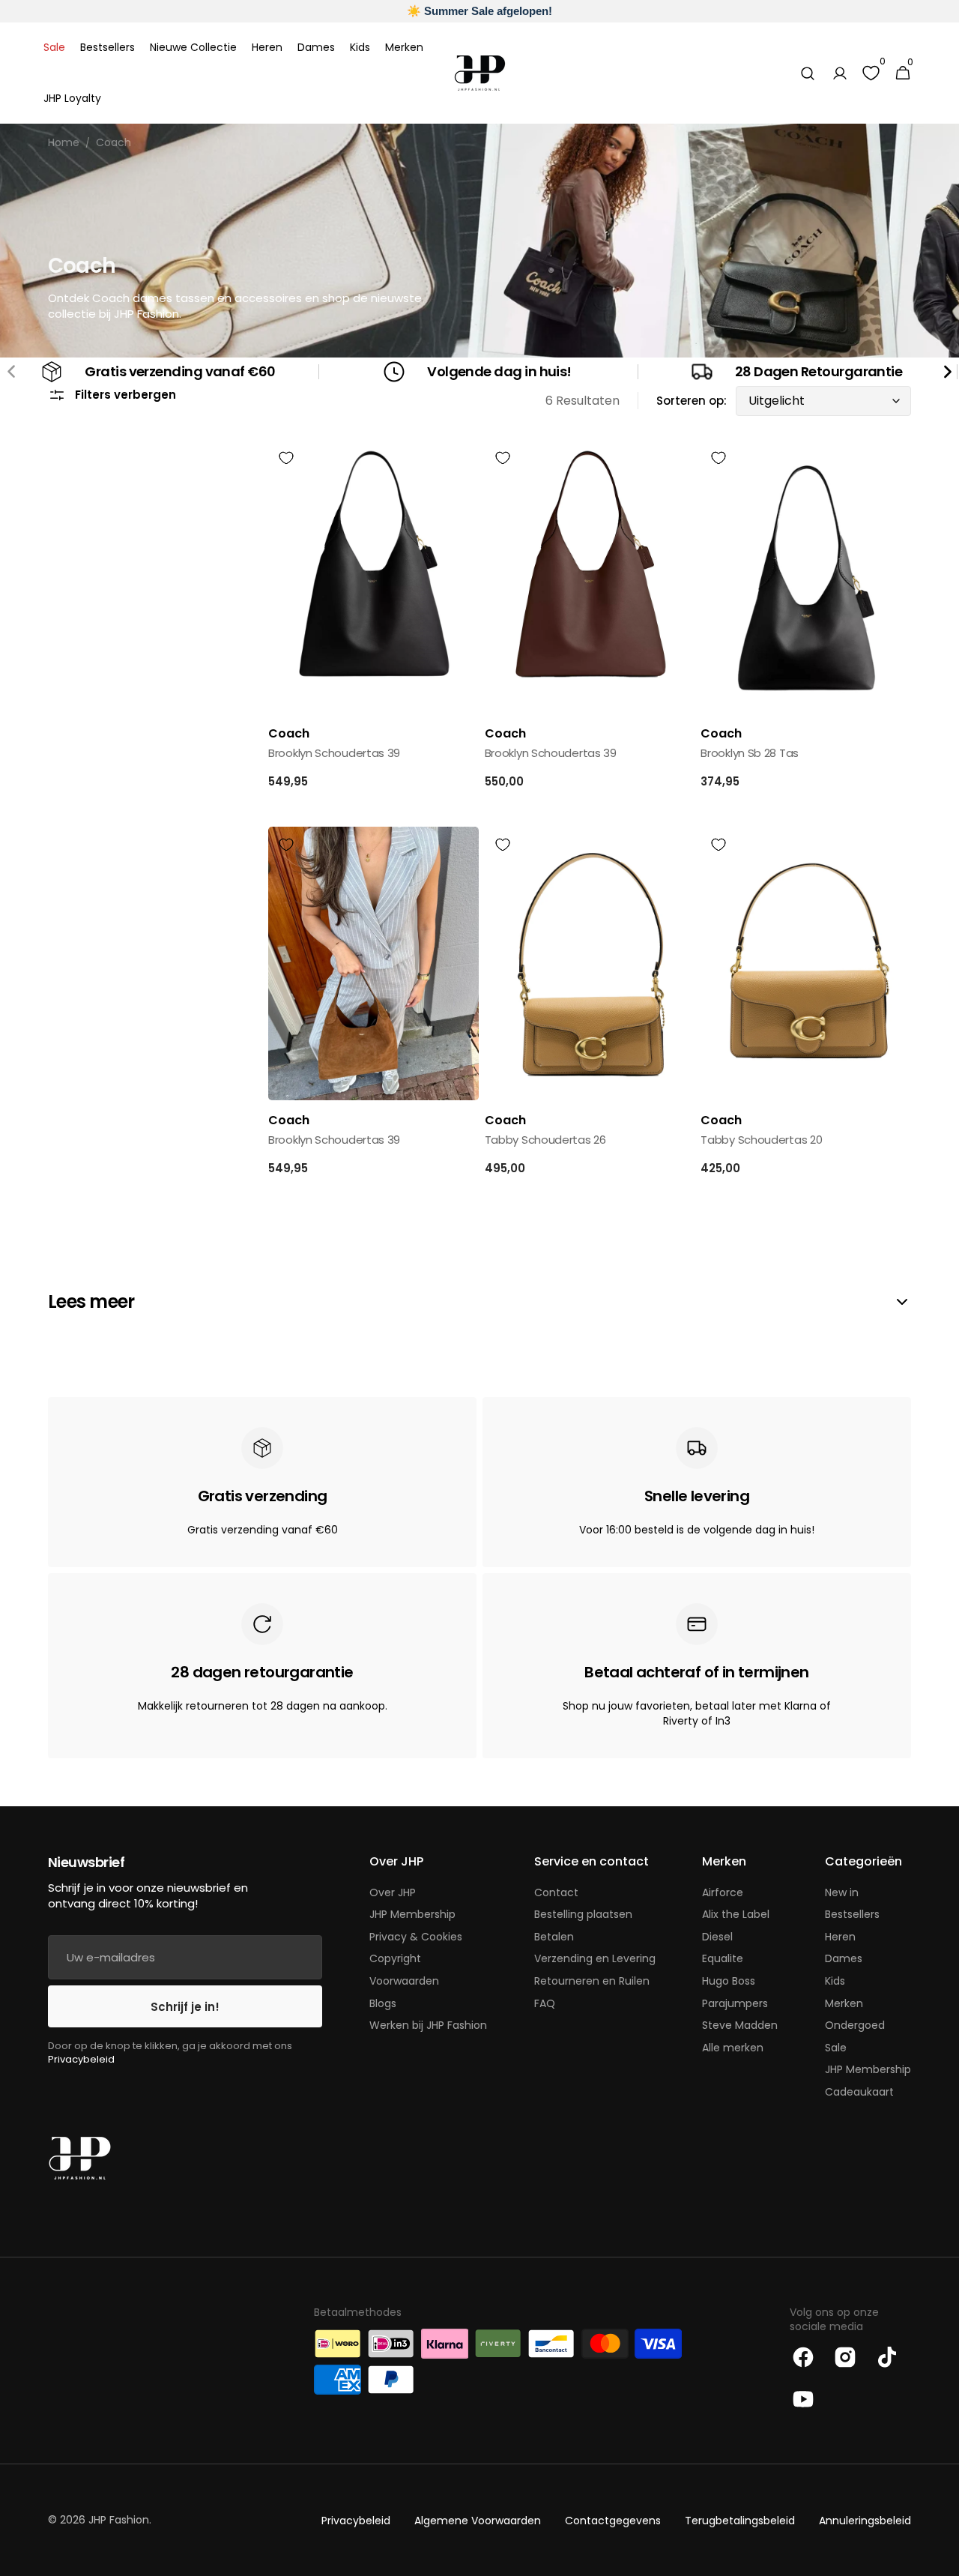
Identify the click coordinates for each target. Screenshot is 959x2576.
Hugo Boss (729, 1981)
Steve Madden (740, 2025)
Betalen (554, 1937)
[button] (808, 73)
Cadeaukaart (859, 2092)
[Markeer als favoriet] (286, 458)
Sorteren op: (692, 401)
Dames (844, 1958)
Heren (840, 1937)
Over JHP (393, 1893)
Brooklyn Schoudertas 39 (334, 753)
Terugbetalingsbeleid (740, 2521)
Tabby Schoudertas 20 (761, 1140)
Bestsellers (852, 1914)
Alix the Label (736, 1914)
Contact (556, 1893)
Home (64, 143)
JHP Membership (412, 1914)
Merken (844, 2003)
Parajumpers (735, 2003)
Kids (835, 1981)
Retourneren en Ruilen (592, 1981)
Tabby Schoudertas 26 (545, 1140)
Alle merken (733, 2048)
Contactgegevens (613, 2521)
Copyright (395, 1958)
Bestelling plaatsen (583, 1914)
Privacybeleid (81, 2059)
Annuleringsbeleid (865, 2521)
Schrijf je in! (185, 2007)
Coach (114, 143)
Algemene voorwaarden (478, 2521)
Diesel (717, 1937)
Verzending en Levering (595, 1958)
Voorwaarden (404, 1981)
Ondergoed (855, 2025)
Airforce (723, 1893)
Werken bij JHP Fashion (428, 2025)
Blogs (383, 2003)
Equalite (723, 1958)
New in (842, 1893)
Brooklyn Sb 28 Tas (750, 753)
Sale (836, 2048)
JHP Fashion (119, 2520)
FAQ (545, 2003)
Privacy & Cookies (416, 1937)
